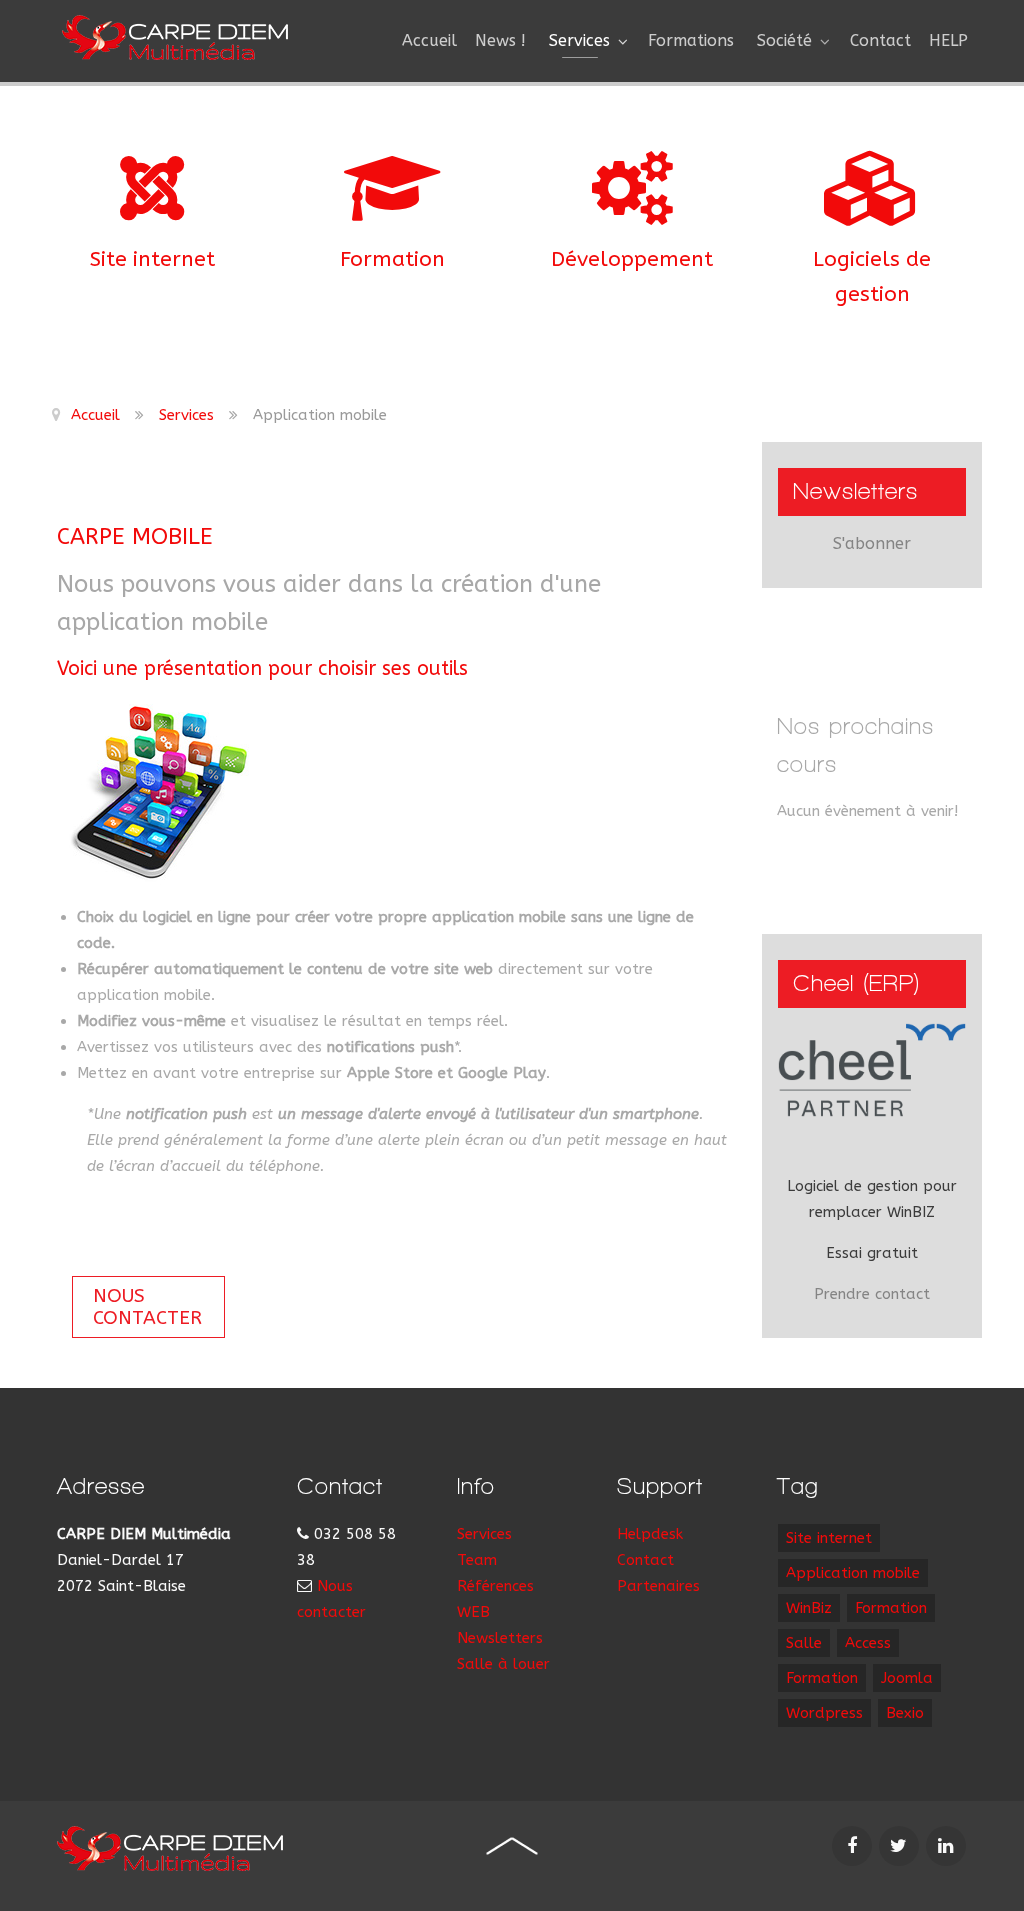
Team (477, 1560)
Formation (392, 259)
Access (868, 1643)
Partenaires (658, 1586)
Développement (632, 259)
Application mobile (853, 1573)
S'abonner (872, 543)
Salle (804, 1643)
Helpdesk (650, 1534)
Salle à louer (503, 1664)
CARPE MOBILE (135, 536)
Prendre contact (872, 1294)
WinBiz (809, 1608)
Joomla (907, 1678)
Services (484, 1534)
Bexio (905, 1713)
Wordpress (824, 1713)
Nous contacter (147, 1307)
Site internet (152, 259)
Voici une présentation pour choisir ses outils (262, 668)
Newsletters (500, 1638)
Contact (645, 1560)
